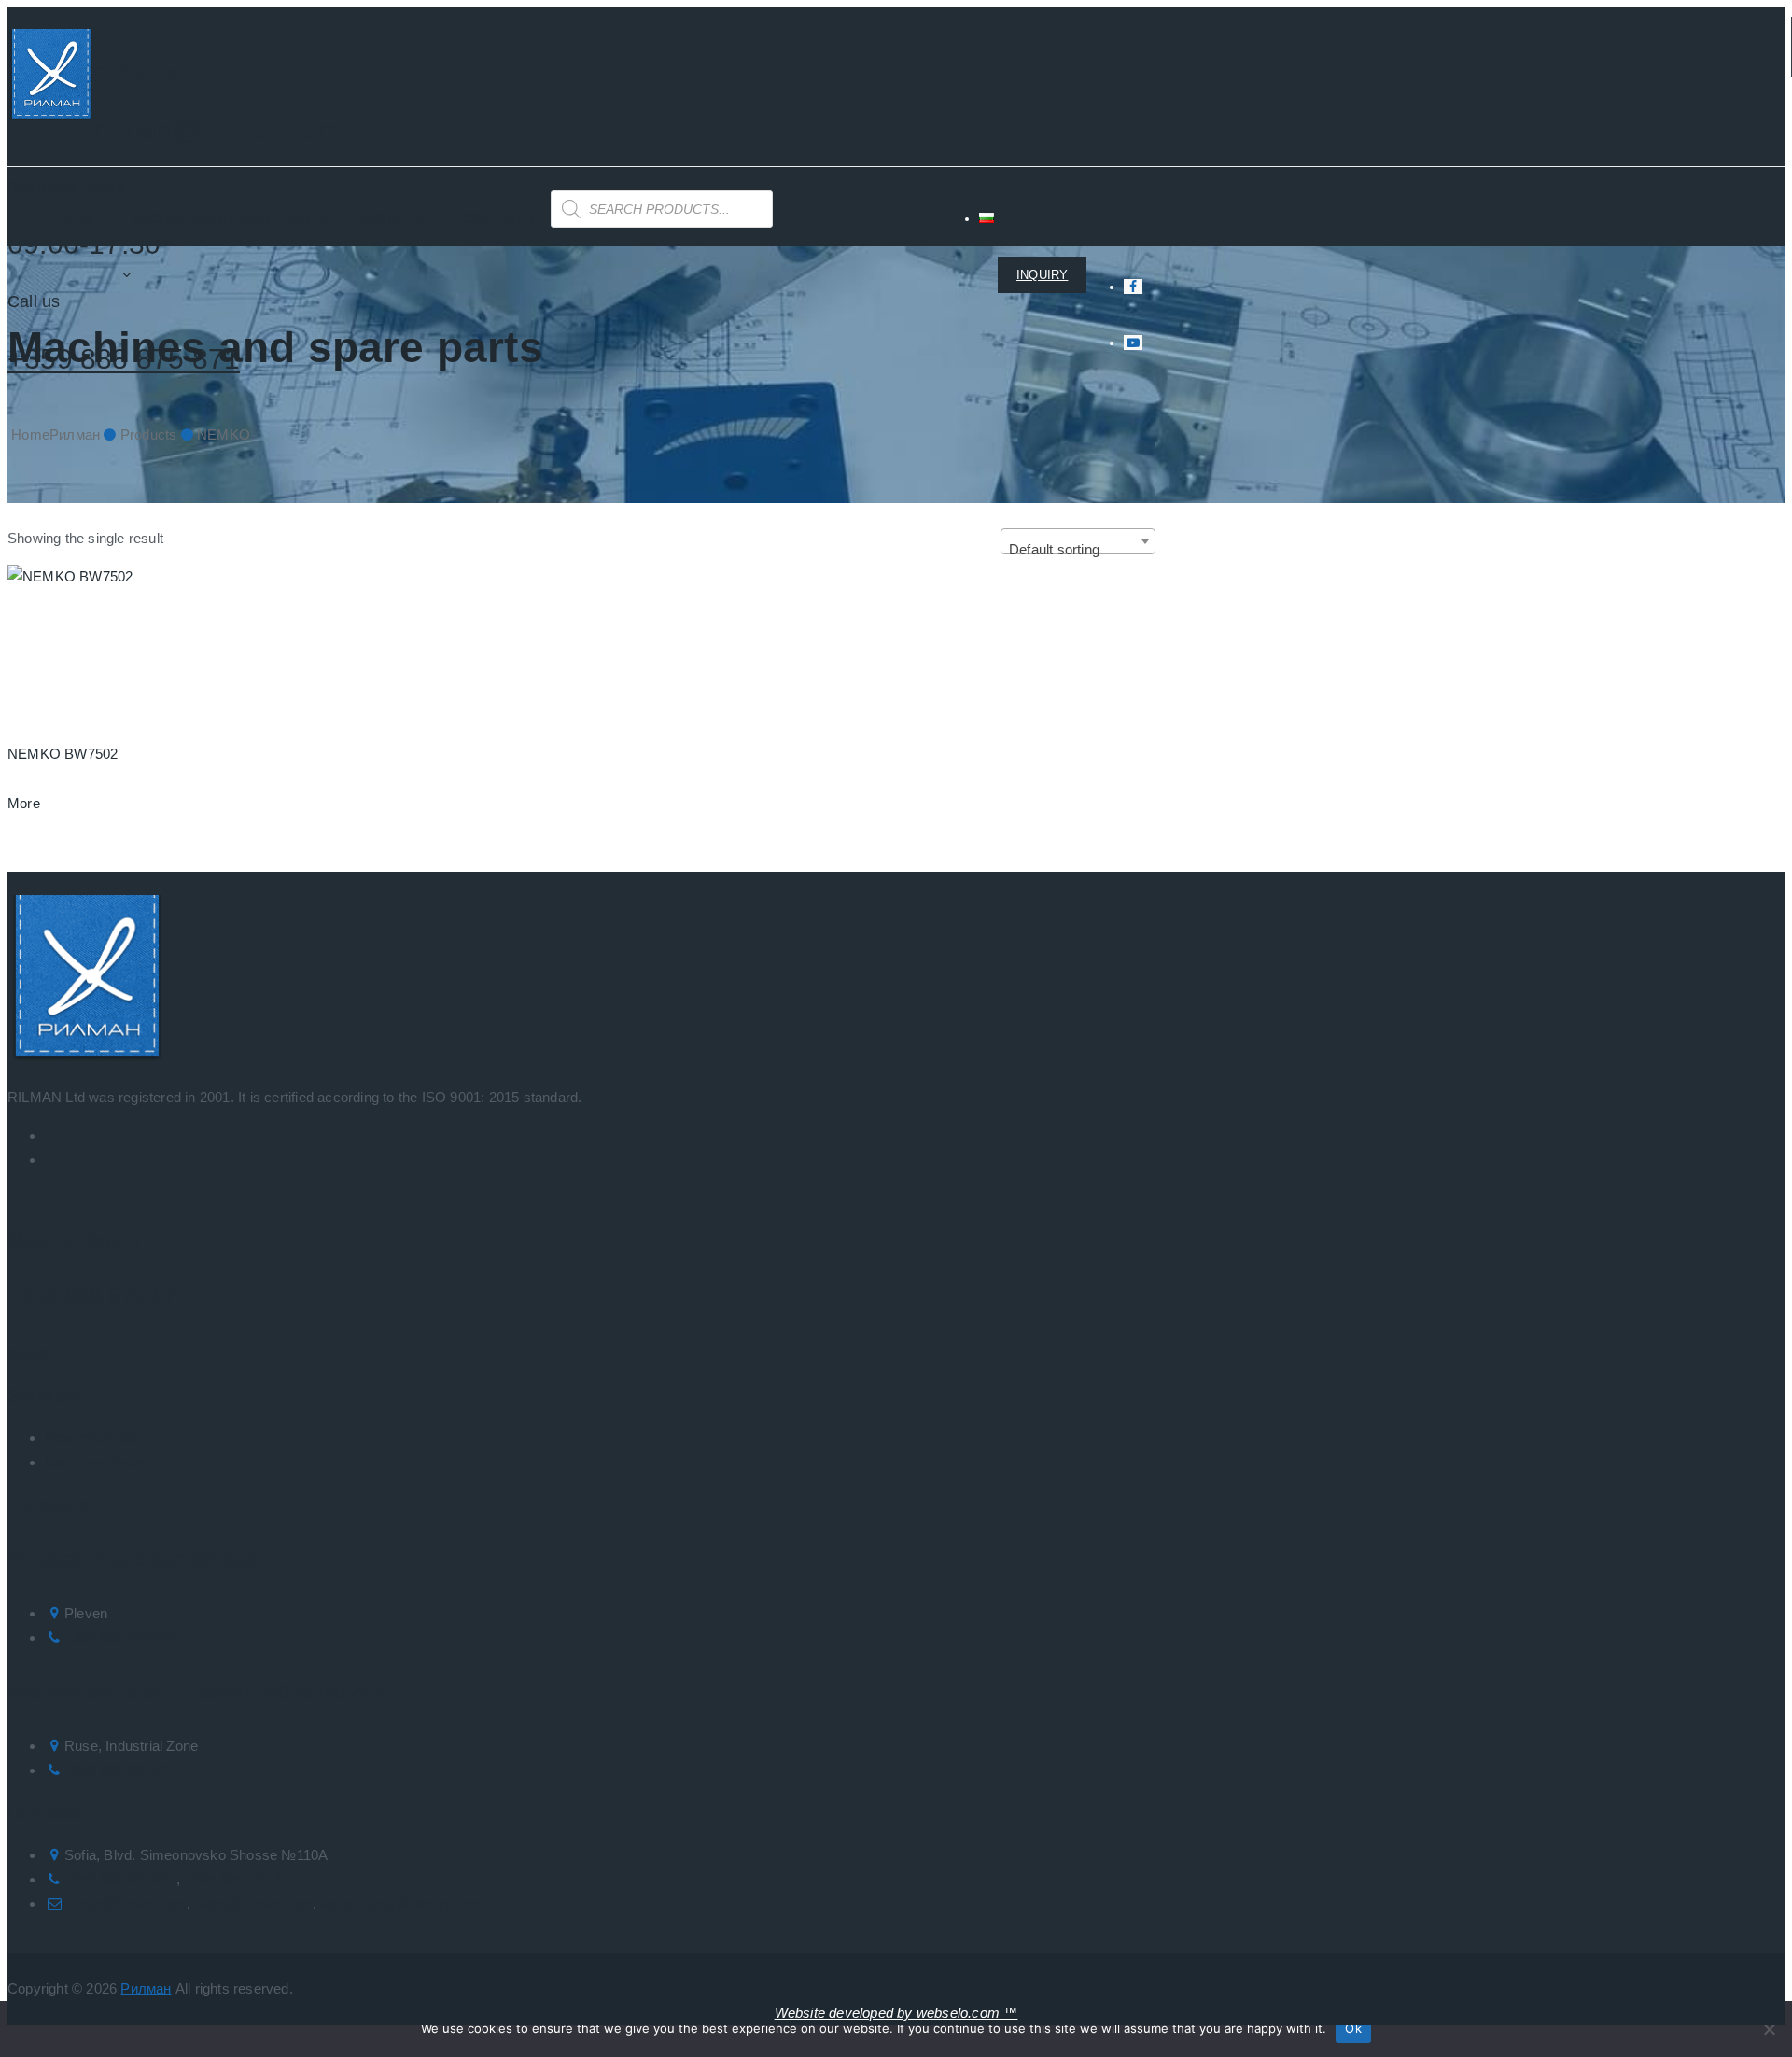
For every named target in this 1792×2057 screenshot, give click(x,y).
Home (79, 218)
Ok (1353, 2028)
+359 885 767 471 (241, 1879)
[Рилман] (51, 78)
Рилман (146, 1988)
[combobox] (1078, 541)
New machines (91, 1438)
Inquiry (35, 1353)
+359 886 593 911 (120, 1770)
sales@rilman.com (254, 1903)
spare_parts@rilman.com (399, 1903)
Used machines (94, 1462)
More (24, 803)
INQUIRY (1042, 275)
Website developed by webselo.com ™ (896, 2013)
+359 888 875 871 (98, 1296)
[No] (1769, 2029)
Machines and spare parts (229, 218)
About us (393, 218)
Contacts (496, 218)
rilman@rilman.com (217, 129)
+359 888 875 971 (120, 1637)
